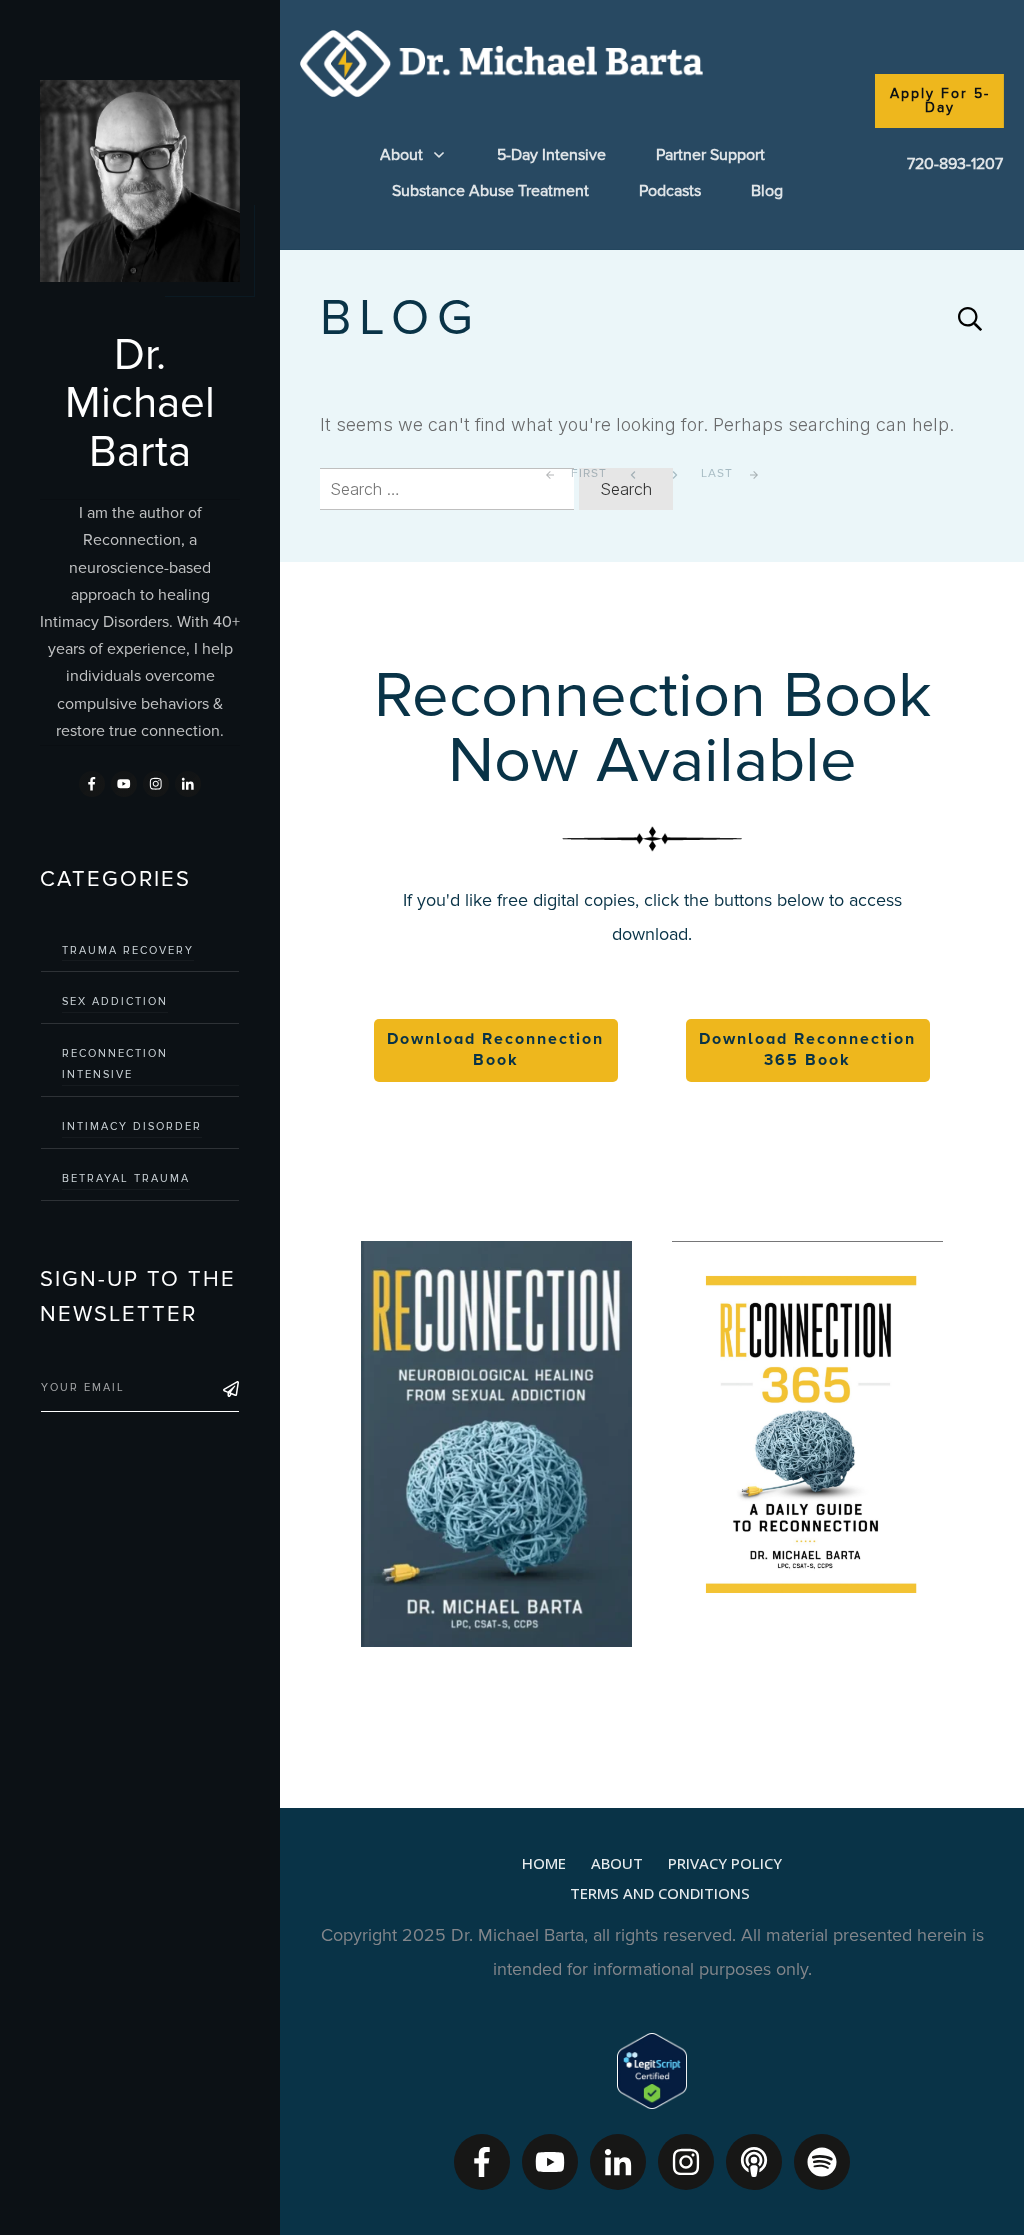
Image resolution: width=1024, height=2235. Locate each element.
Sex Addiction (115, 1001)
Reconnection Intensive (115, 1064)
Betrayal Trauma (126, 1178)
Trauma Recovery (128, 950)
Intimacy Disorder (132, 1126)
